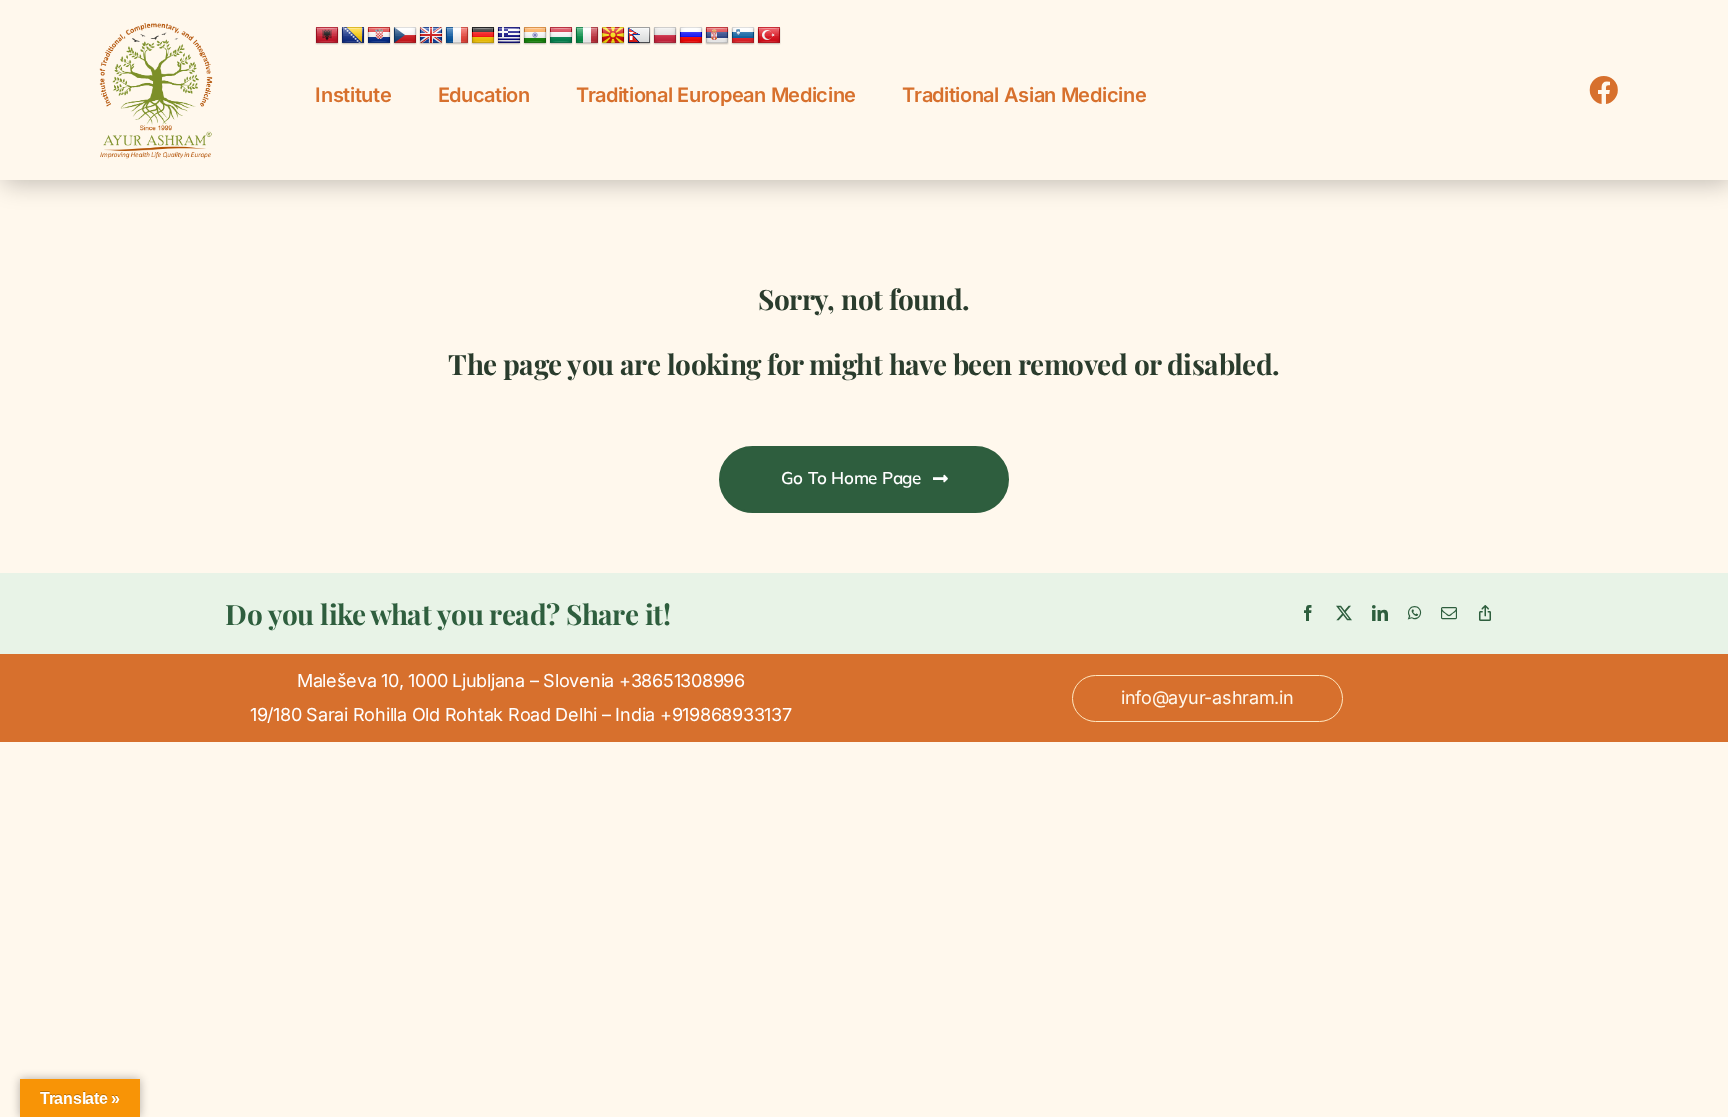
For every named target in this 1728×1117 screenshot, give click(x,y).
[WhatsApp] (1415, 613)
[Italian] (587, 36)
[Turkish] (769, 36)
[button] (1207, 698)
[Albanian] (327, 36)
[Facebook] (1308, 613)
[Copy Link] (1485, 613)
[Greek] (509, 36)
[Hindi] (535, 36)
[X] (1344, 613)
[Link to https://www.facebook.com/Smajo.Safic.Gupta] (1603, 90)
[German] (483, 36)
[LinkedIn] (1380, 613)
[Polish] (665, 36)
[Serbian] (717, 36)
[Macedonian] (613, 36)
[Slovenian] (743, 36)
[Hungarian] (561, 36)
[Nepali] (639, 36)
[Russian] (691, 36)
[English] (431, 36)
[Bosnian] (353, 36)
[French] (457, 36)
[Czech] (405, 36)
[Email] (1449, 613)
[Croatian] (379, 36)
